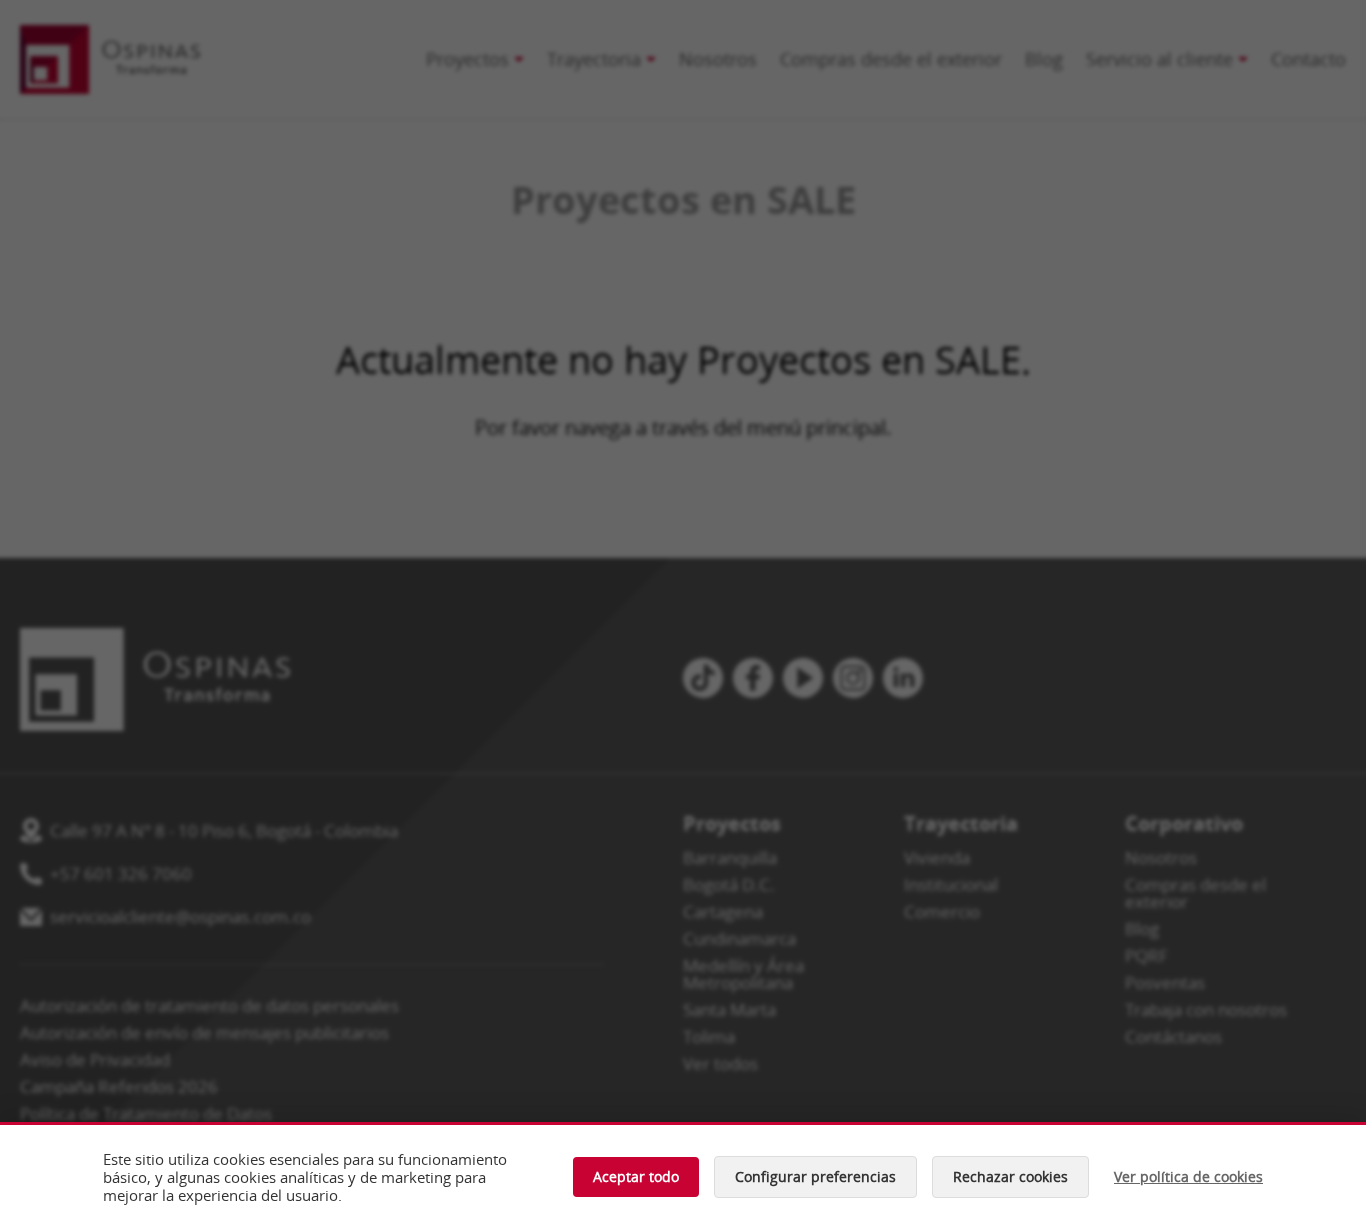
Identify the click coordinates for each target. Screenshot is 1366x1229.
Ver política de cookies (1188, 1177)
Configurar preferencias (815, 1176)
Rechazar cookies (1010, 1176)
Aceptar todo (636, 1176)
